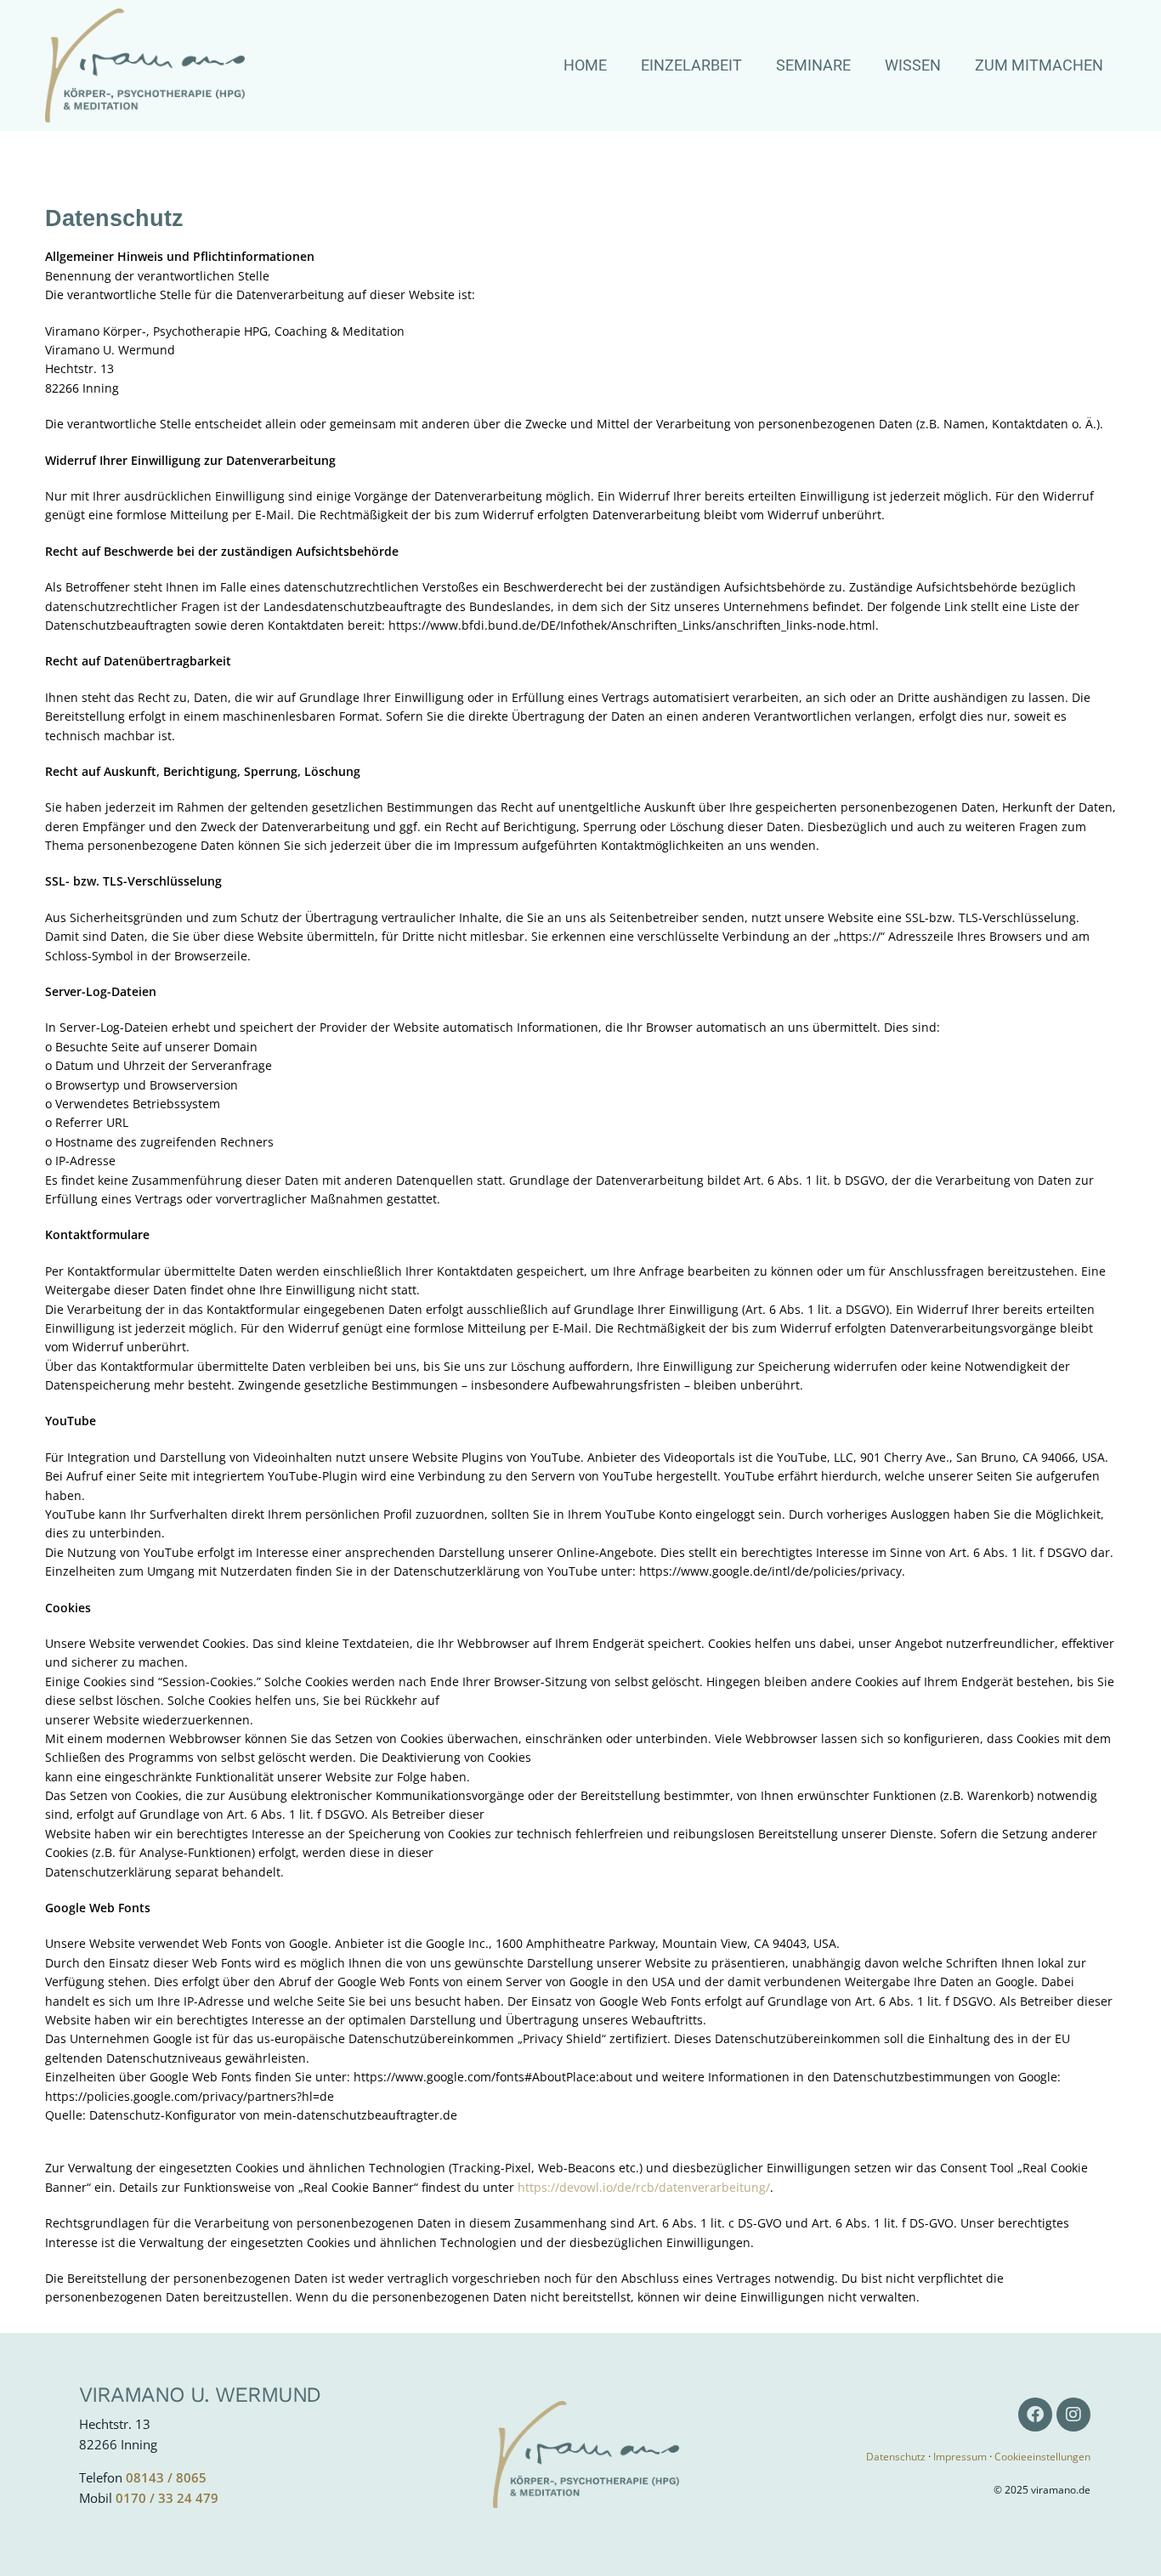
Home (585, 65)
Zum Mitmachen (1039, 65)
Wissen (913, 65)
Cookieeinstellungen (1042, 2457)
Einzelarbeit (691, 65)
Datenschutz (896, 2457)
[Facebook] (1035, 2415)
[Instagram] (1073, 2415)
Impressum (960, 2457)
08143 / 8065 (166, 2477)
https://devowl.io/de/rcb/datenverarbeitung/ (644, 2187)
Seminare (813, 65)
